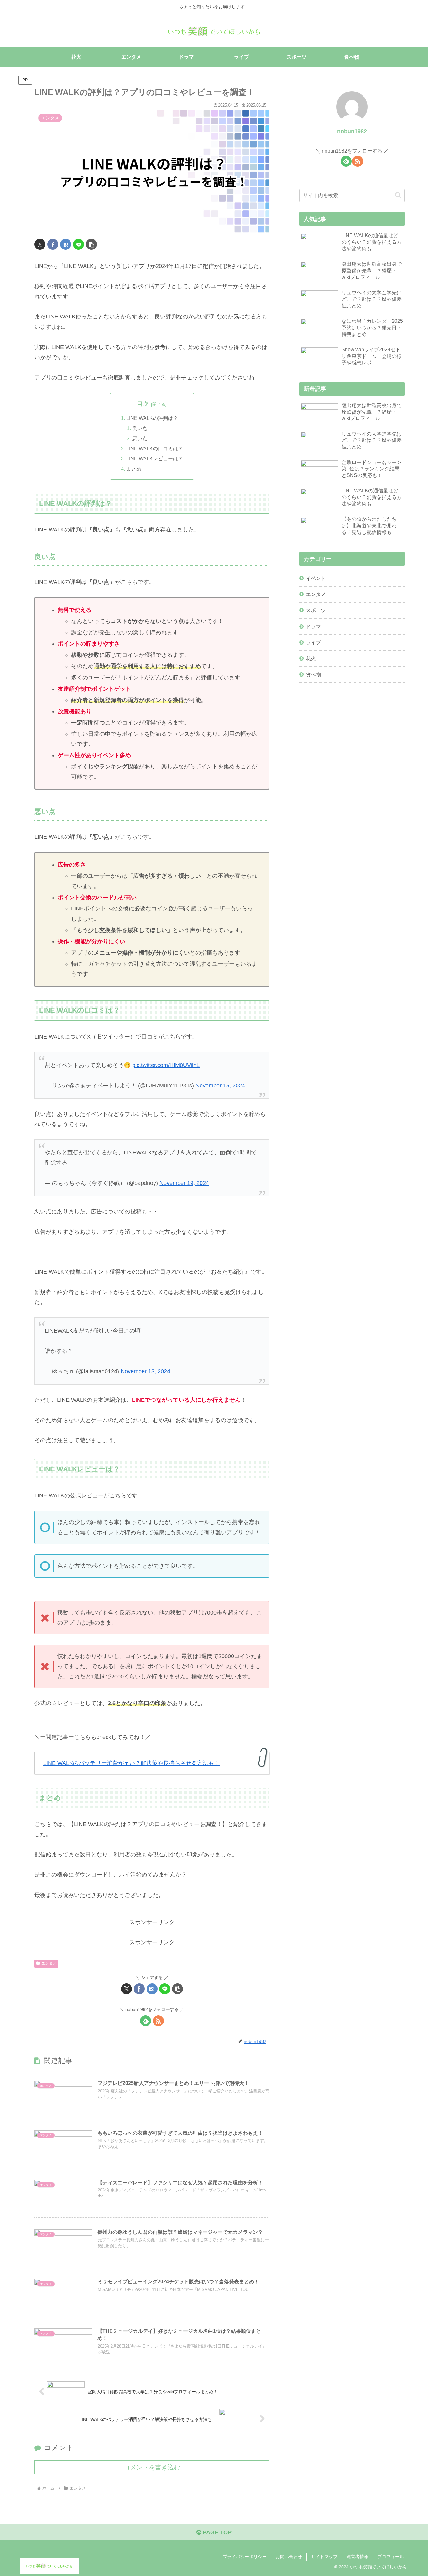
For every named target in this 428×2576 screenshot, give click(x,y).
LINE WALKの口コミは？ (155, 448)
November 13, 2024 (145, 1371)
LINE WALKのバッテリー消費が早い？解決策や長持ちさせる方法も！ (131, 1763)
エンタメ (49, 1963)
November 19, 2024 (184, 1183)
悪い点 (140, 438)
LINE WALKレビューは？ (155, 458)
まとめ (134, 469)
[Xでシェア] (40, 244)
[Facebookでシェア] (53, 244)
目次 (143, 404)
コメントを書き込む (152, 2467)
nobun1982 (352, 131)
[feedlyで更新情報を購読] (146, 2021)
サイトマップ (324, 2557)
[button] (91, 244)
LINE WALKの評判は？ (152, 418)
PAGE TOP (216, 2532)
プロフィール (391, 2557)
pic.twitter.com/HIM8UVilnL (166, 1065)
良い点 (140, 428)
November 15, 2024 (220, 1086)
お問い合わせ (289, 2557)
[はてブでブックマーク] (66, 244)
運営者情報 (358, 2557)
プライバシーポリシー (245, 2557)
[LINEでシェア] (78, 244)
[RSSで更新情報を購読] (158, 2021)
